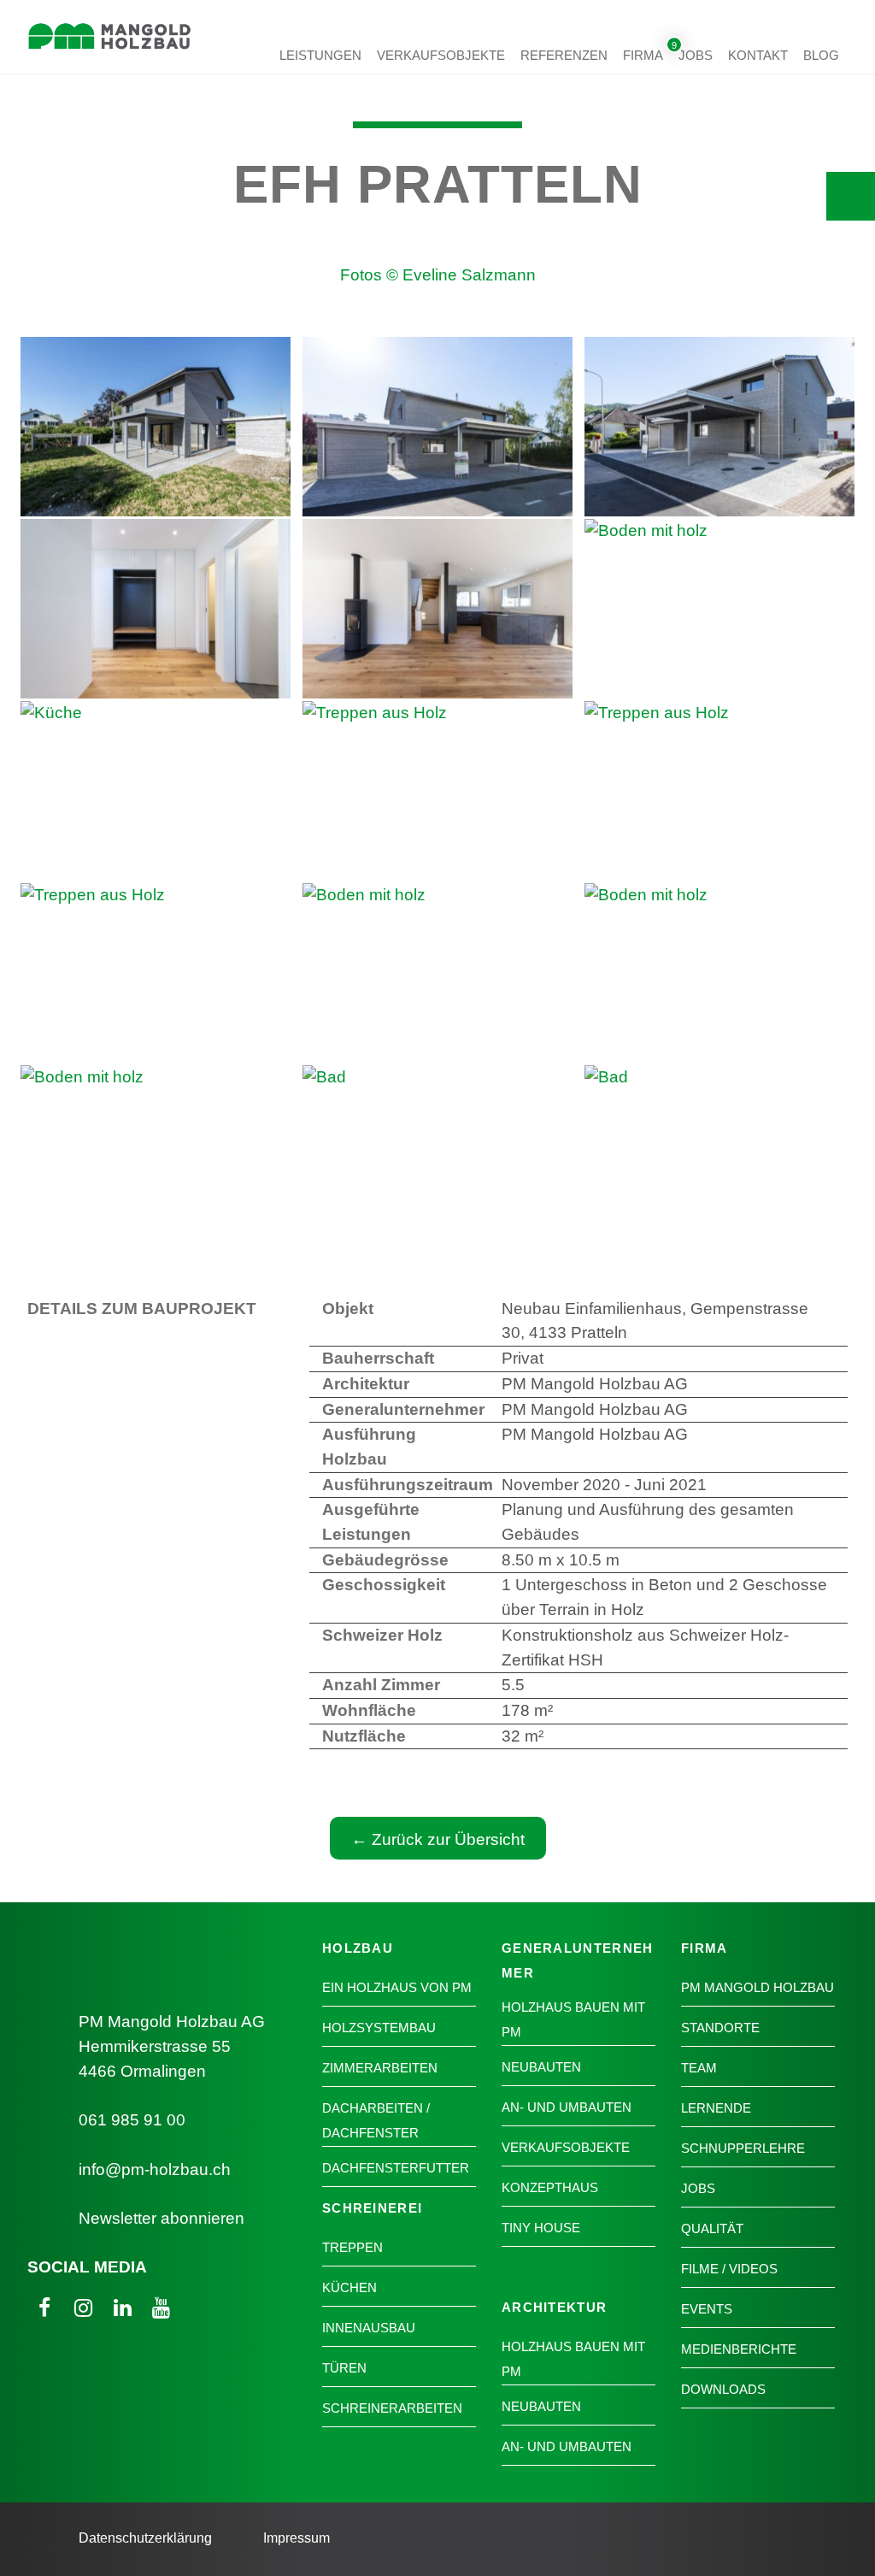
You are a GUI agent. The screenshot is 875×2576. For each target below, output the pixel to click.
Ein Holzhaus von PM (397, 1987)
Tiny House (541, 2228)
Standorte (720, 2028)
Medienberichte (739, 2349)
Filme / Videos (729, 2269)
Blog (821, 54)
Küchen (349, 2287)
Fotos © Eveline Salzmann (438, 275)
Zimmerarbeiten (380, 2068)
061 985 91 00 (132, 2120)
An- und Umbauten (567, 2107)
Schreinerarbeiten (392, 2408)
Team (699, 2068)
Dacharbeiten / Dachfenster (376, 2120)
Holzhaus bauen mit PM (573, 2019)
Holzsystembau (379, 2028)
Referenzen (564, 54)
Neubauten (541, 2067)
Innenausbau (369, 2328)
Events (707, 2309)
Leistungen (320, 54)
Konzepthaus (550, 2187)
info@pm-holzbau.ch (155, 2169)
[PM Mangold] (109, 57)
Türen (344, 2368)
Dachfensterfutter (396, 2168)
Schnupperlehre (743, 2148)
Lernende (716, 2108)
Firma (643, 54)
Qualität (712, 2228)
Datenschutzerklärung (145, 2538)
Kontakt (758, 54)
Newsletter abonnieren (161, 2218)
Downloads (723, 2389)
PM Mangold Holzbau (758, 1987)
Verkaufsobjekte (441, 54)
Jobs (696, 54)
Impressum (297, 2538)
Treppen (352, 2247)
